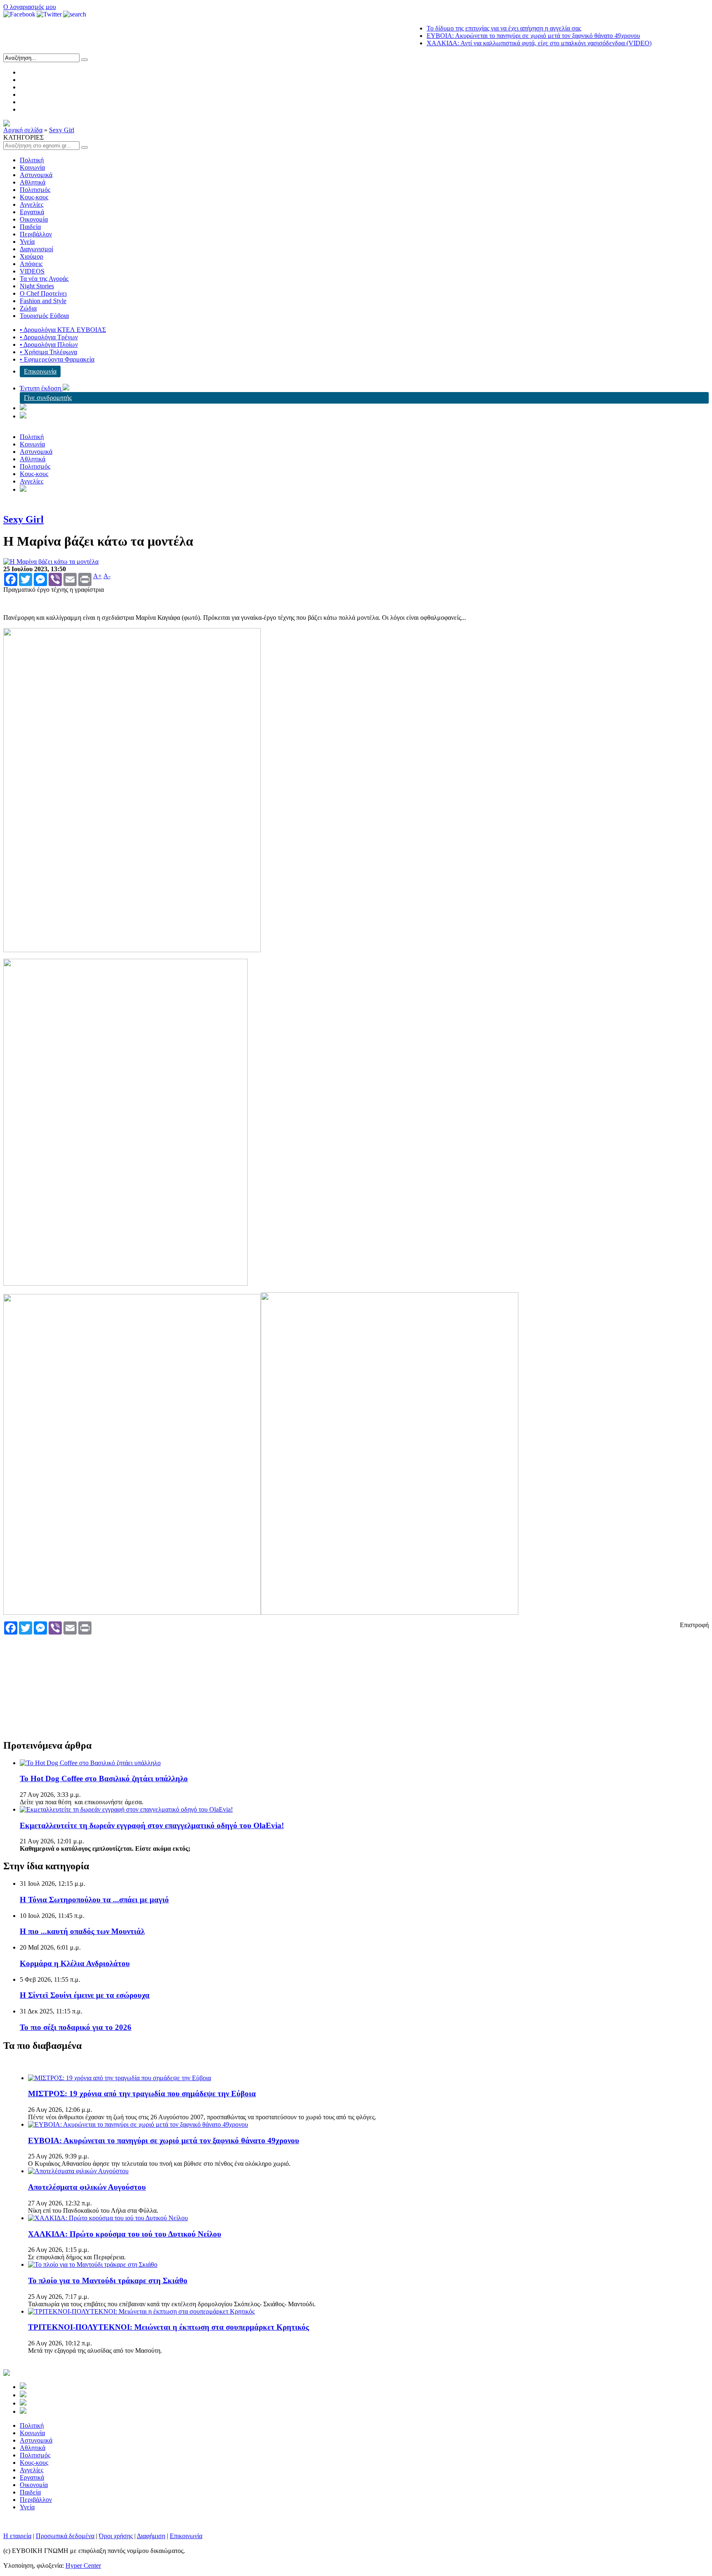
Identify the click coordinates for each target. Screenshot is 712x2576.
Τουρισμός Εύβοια (44, 316)
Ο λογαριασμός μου (30, 7)
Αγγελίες (32, 204)
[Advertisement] (154, 1680)
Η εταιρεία (17, 2536)
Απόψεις (31, 264)
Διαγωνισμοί (36, 249)
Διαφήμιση (151, 2536)
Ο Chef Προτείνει (43, 293)
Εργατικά (32, 212)
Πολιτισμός (35, 190)
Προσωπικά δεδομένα (65, 2536)
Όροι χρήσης (116, 2536)
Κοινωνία (32, 167)
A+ (97, 576)
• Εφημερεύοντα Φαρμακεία (57, 359)
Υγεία (27, 242)
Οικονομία (34, 219)
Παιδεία (30, 227)
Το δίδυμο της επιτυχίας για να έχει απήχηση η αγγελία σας (470, 28)
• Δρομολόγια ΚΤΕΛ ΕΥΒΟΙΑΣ (63, 330)
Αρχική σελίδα (23, 130)
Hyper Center (83, 2565)
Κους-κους (34, 197)
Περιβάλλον (36, 234)
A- (107, 576)
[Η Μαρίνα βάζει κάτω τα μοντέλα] (51, 562)
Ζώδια (28, 308)
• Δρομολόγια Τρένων (49, 337)
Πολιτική (32, 160)
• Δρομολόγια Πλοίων (49, 344)
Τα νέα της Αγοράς (44, 279)
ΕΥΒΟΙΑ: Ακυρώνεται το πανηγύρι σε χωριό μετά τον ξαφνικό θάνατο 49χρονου (499, 36)
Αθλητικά (33, 182)
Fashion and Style (43, 301)
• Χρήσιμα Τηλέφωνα (48, 352)
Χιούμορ (32, 256)
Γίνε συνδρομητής (48, 398)
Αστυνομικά (36, 175)
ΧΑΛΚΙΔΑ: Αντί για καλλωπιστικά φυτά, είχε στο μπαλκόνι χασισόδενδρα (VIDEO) (505, 43)
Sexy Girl (62, 130)
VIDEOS (32, 271)
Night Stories (37, 286)
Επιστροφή (694, 1625)
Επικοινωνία (40, 371)
